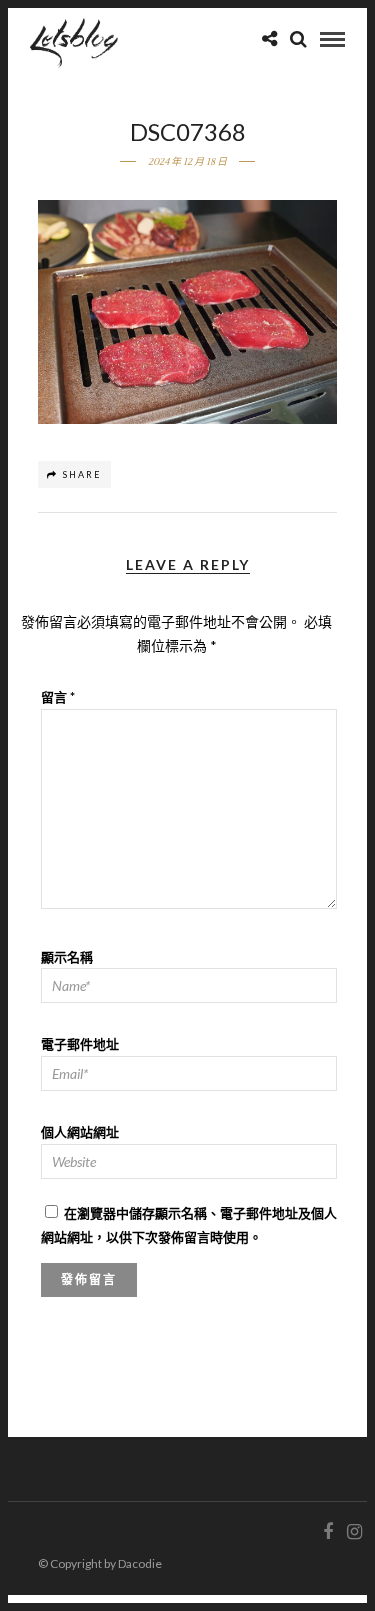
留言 (58, 697)
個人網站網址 (80, 1132)
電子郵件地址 (80, 1044)
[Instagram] (354, 1532)
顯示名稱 (67, 957)
